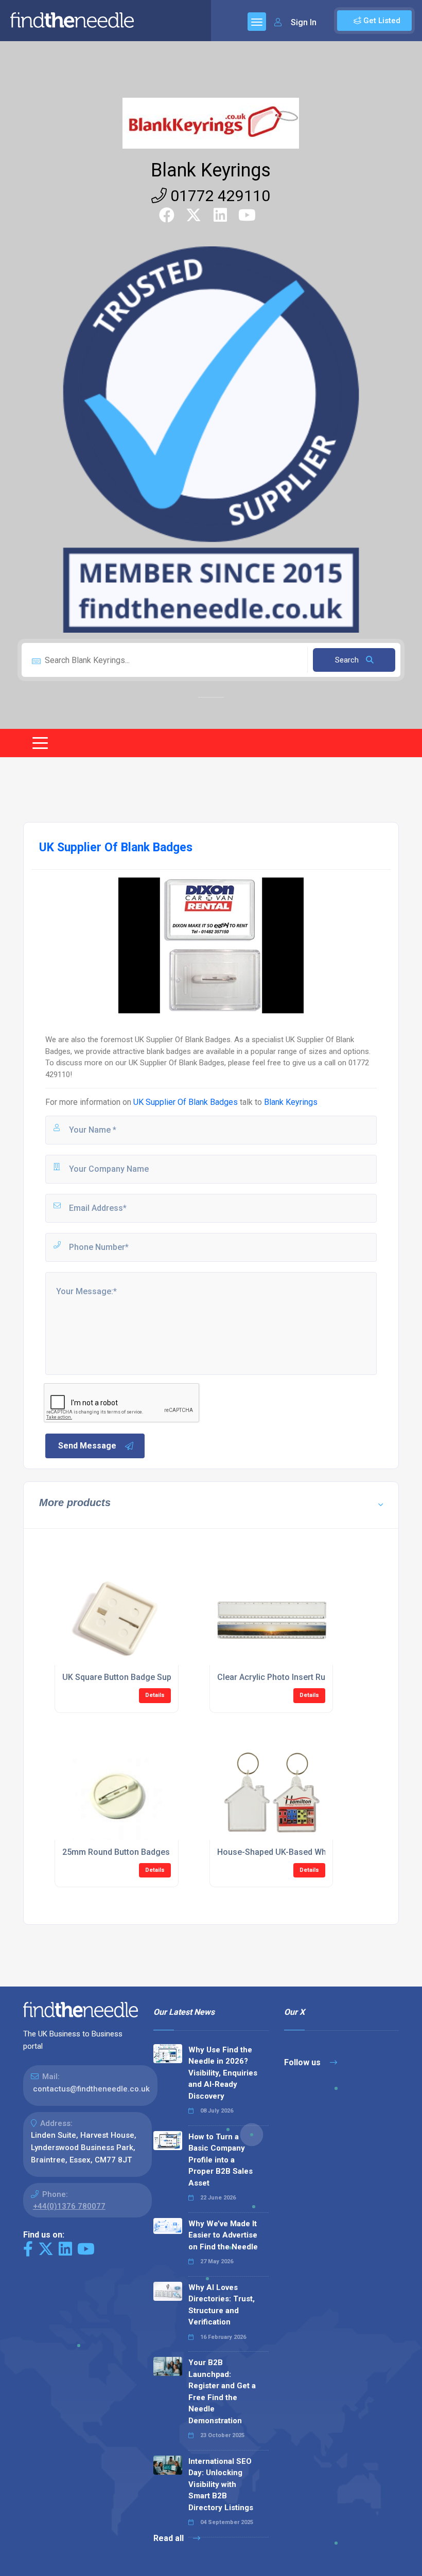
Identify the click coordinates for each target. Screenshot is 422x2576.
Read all (170, 2538)
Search (348, 660)
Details (155, 1695)
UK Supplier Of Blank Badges (186, 1102)
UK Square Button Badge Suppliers (127, 1677)
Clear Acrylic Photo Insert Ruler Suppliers (295, 1677)
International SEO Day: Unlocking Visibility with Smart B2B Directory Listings (221, 2484)
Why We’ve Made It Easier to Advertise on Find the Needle (223, 2235)
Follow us (303, 2062)
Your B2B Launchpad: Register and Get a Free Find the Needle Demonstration (222, 2392)
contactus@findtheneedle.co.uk (91, 2089)
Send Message (87, 1446)
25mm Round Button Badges (116, 1852)
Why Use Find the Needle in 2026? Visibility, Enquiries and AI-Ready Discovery (223, 2073)
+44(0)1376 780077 (69, 2206)
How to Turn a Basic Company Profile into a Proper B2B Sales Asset (221, 2160)
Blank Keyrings (211, 170)
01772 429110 (218, 196)
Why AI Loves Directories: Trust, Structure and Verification (222, 2305)
